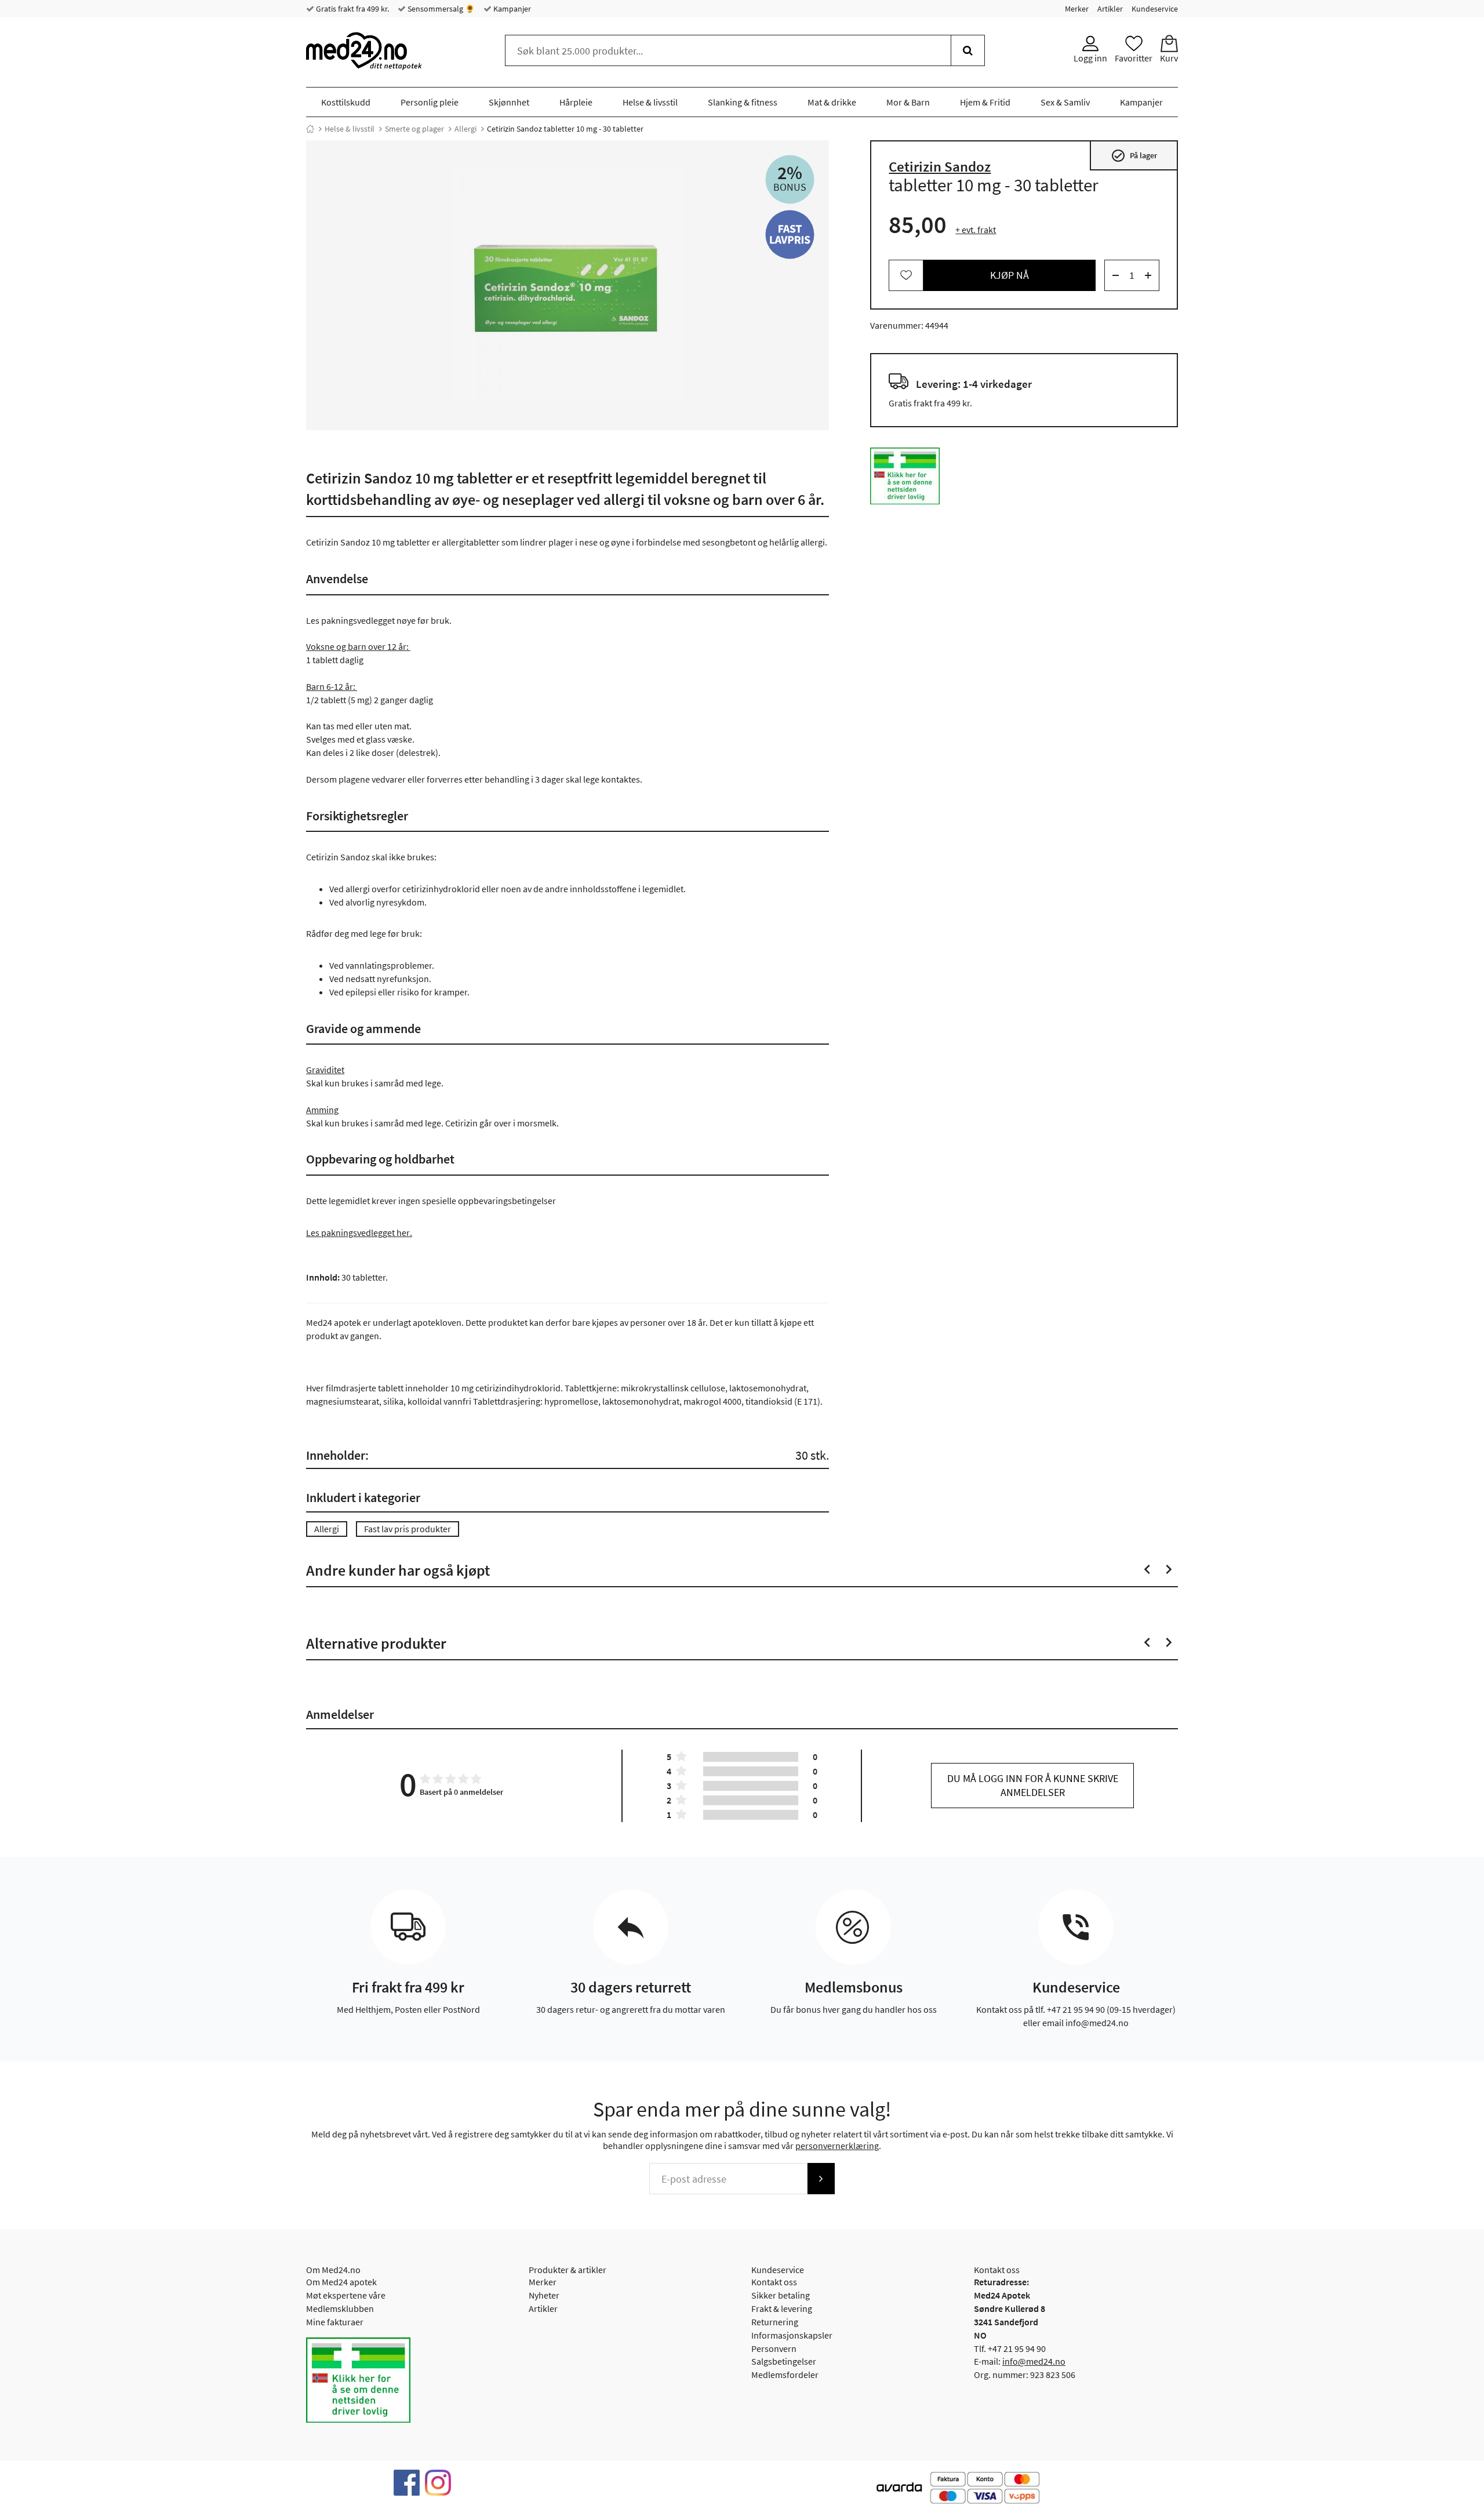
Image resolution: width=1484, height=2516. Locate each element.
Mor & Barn (908, 102)
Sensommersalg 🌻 (440, 9)
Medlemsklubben (340, 2308)
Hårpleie (576, 102)
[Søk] (968, 50)
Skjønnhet (509, 102)
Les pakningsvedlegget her (358, 1232)
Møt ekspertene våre (346, 2295)
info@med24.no (1034, 2361)
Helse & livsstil (650, 102)
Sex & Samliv (1065, 102)
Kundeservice (1155, 9)
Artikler (1110, 9)
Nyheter (544, 2295)
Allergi (465, 129)
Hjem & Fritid (985, 102)
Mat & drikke (832, 102)
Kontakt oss (774, 2282)
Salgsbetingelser (784, 2361)
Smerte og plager (414, 129)
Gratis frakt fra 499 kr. (352, 9)
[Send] (821, 2179)
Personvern (774, 2348)
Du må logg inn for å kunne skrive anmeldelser (1033, 1785)
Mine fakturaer (335, 2322)
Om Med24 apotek (341, 2282)
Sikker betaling (781, 2295)
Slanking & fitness (743, 102)
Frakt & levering (782, 2308)
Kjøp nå (1010, 275)
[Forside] (310, 129)
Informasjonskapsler (792, 2335)
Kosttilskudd (346, 102)
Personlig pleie (430, 102)
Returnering (775, 2322)
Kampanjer (511, 9)
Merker (1077, 9)
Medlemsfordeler (785, 2375)
